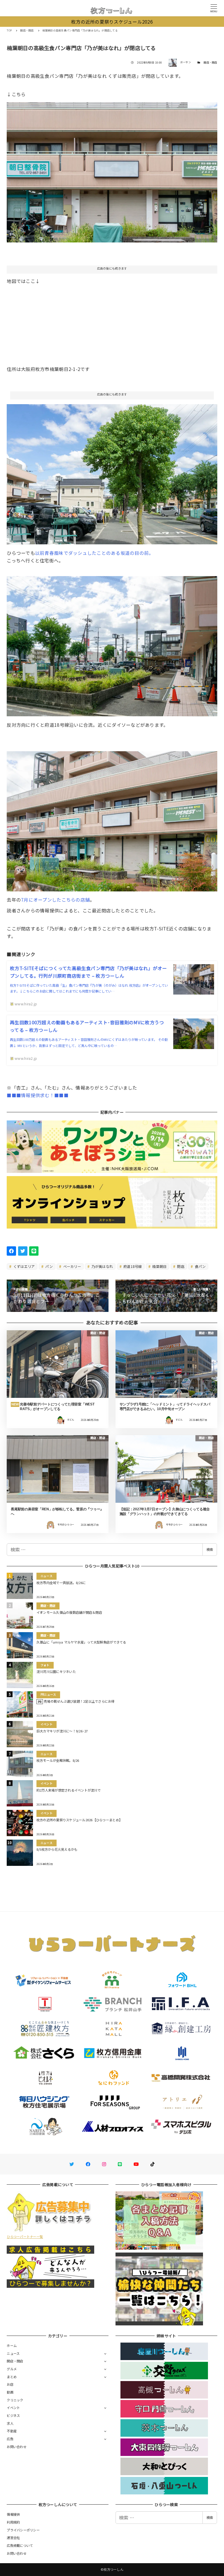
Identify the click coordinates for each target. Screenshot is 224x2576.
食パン (200, 1266)
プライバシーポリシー (23, 2530)
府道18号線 (132, 1266)
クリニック (15, 2400)
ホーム (12, 2346)
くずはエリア (24, 1266)
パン (49, 1266)
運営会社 (13, 2538)
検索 (210, 1549)
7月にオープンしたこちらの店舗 (55, 900)
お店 (10, 2384)
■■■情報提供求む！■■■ (37, 1095)
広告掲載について (20, 2545)
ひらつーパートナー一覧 (25, 2237)
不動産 (12, 2431)
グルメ (12, 2369)
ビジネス (13, 2415)
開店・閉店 (210, 63)
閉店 (180, 1266)
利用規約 (13, 2522)
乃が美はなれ (102, 1266)
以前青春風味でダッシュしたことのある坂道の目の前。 (94, 553)
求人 (10, 2423)
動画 (10, 2392)
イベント (13, 2408)
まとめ (12, 2377)
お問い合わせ (17, 2447)
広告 (10, 2439)
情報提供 (13, 2514)
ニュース (13, 2353)
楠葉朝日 (159, 1266)
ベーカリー (72, 1266)
